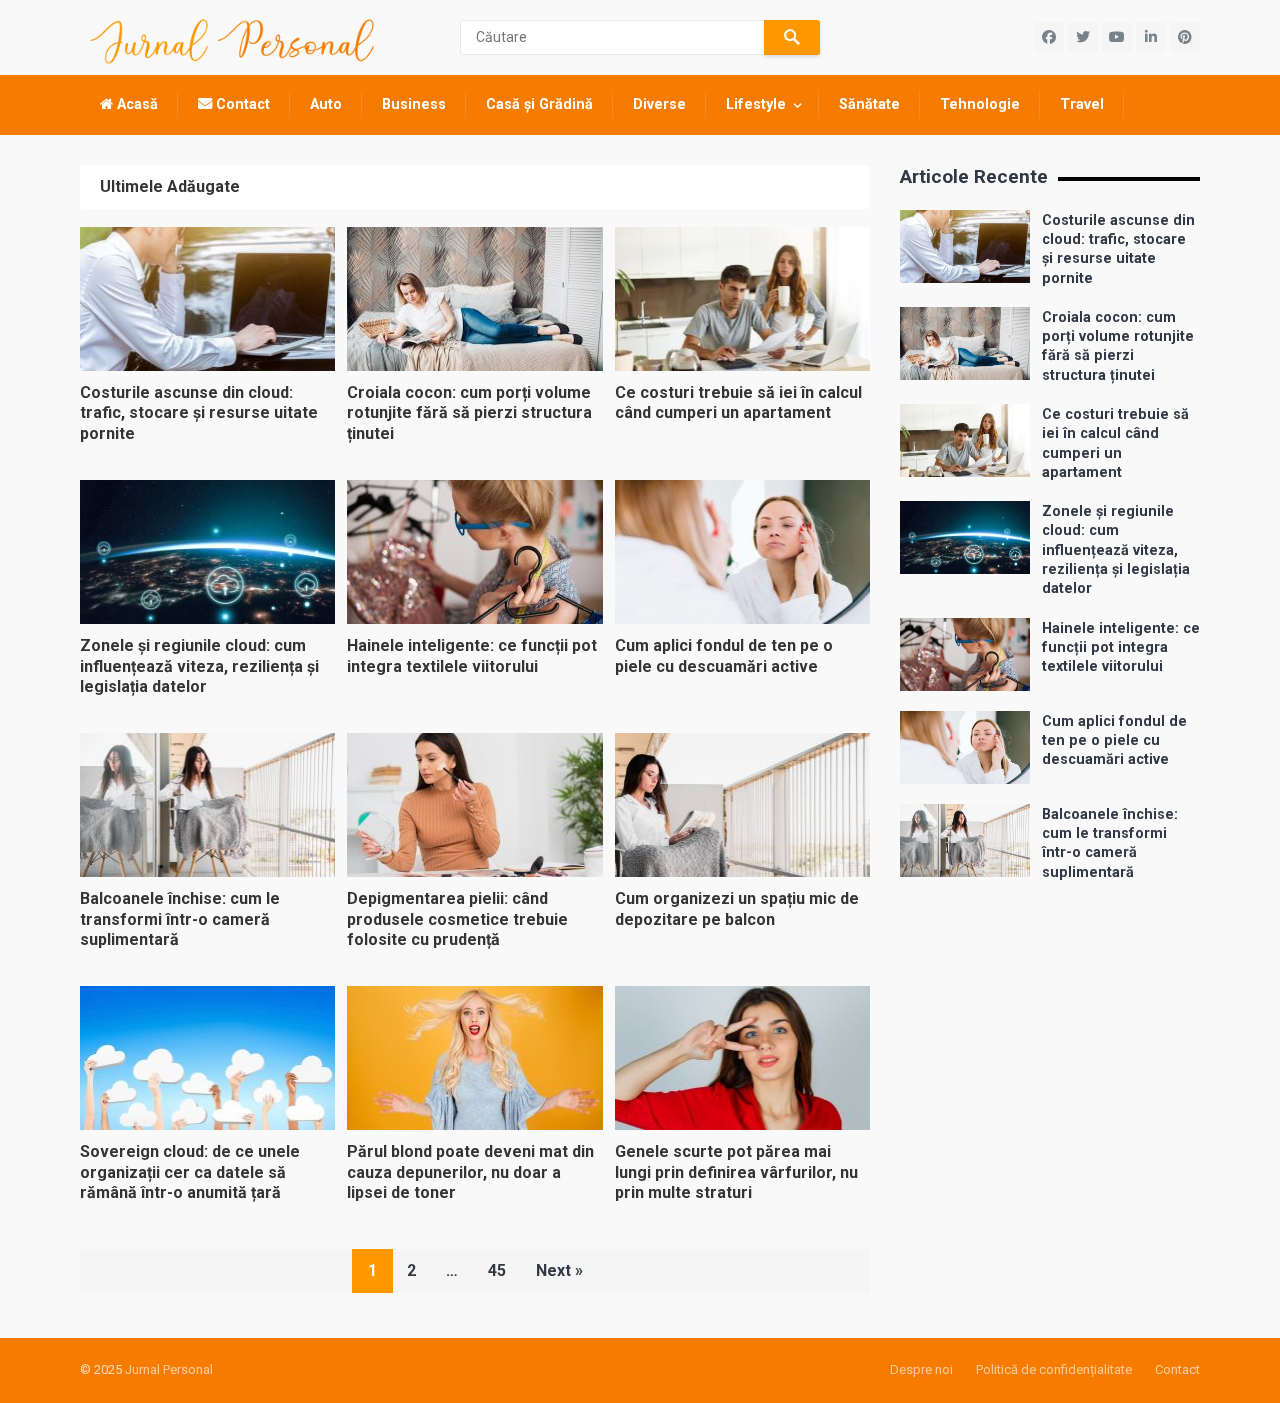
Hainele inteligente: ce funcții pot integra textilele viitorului (472, 656)
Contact (241, 104)
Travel (1082, 104)
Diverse (659, 104)
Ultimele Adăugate (170, 186)
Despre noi (921, 1369)
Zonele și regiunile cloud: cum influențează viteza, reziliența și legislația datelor (199, 666)
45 (497, 1270)
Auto (326, 104)
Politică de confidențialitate (1054, 1369)
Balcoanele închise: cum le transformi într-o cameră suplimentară (180, 919)
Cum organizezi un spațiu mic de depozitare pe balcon (737, 909)
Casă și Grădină (539, 104)
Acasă (135, 104)
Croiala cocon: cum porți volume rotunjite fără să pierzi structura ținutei (469, 413)
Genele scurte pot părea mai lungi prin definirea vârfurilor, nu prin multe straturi (736, 1172)
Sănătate (869, 104)
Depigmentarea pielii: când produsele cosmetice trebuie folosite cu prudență (457, 919)
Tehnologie (980, 104)
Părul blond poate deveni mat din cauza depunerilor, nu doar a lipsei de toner (470, 1172)
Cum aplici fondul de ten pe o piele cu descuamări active (1114, 741)
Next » (559, 1270)
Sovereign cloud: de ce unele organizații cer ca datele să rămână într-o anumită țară (190, 1172)
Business (414, 104)
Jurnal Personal (169, 1369)
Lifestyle (756, 104)
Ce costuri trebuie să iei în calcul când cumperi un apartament (738, 403)
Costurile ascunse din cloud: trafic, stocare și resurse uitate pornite (199, 413)
